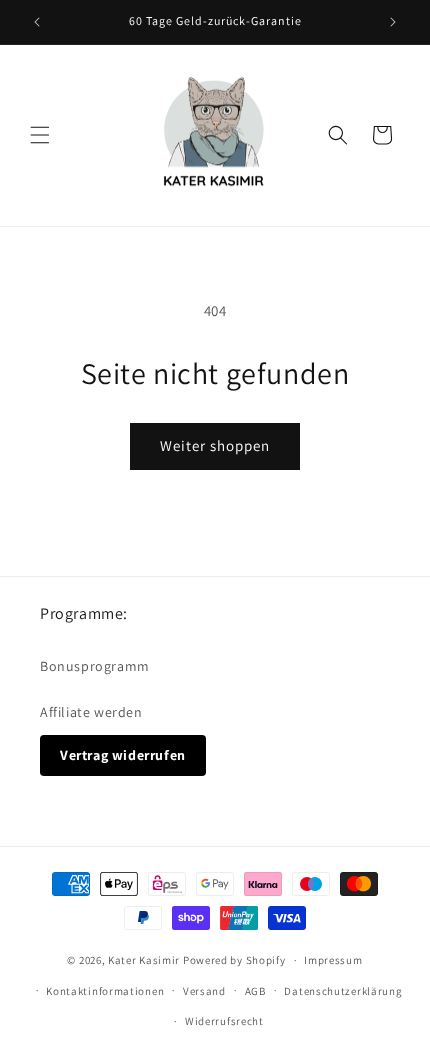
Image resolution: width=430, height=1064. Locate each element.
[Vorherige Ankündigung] (37, 22)
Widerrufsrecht (224, 1021)
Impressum (333, 960)
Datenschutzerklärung (343, 991)
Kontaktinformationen (105, 991)
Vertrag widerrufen (123, 755)
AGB (255, 991)
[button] (40, 135)
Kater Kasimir (144, 960)
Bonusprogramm (95, 666)
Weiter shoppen (215, 445)
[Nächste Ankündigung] (393, 22)
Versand (204, 991)
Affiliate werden (91, 712)
